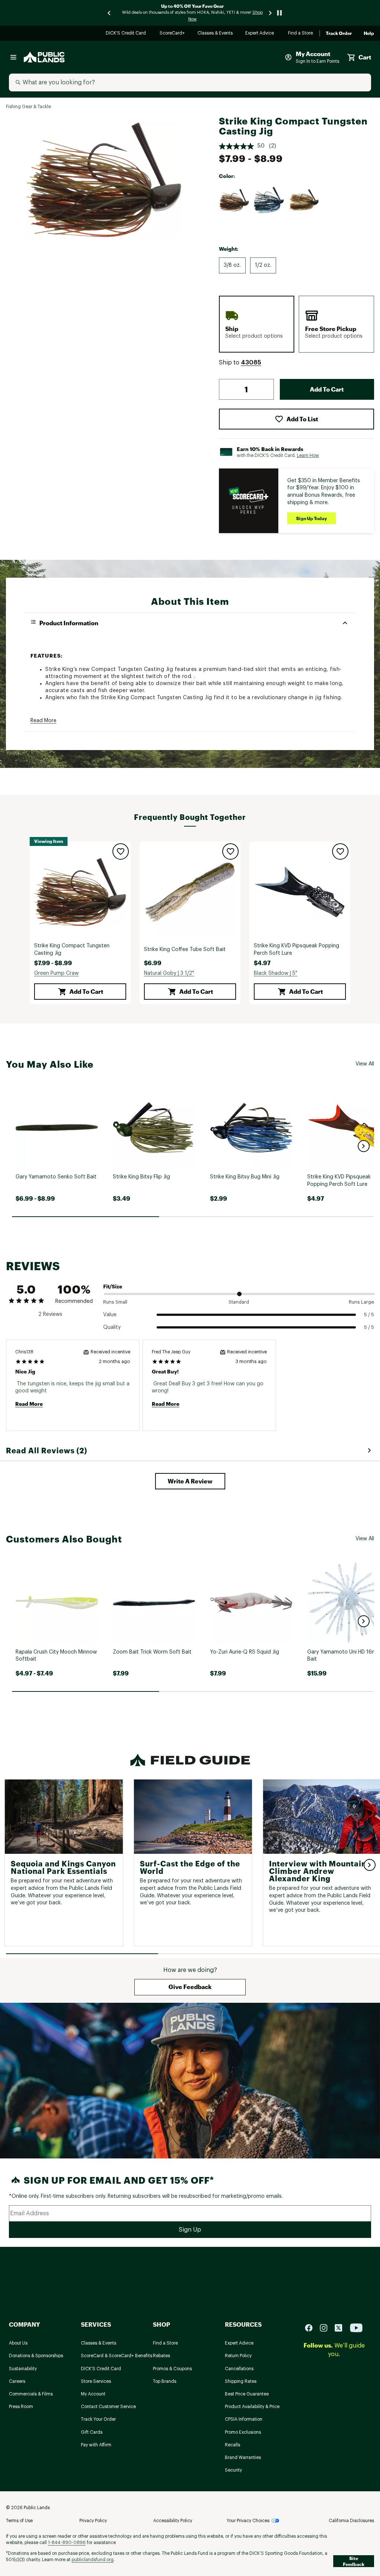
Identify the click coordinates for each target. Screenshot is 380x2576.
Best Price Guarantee (247, 2394)
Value (110, 1315)
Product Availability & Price (252, 2407)
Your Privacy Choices (248, 2521)
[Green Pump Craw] (234, 200)
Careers (17, 2381)
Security (233, 2470)
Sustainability (23, 2369)
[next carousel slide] (271, 13)
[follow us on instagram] (327, 2328)
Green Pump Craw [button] (56, 973)
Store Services (96, 2381)
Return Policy (238, 2356)
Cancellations (239, 2369)
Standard (239, 1302)
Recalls (232, 2445)
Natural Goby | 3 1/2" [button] (169, 973)
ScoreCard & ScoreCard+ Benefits (117, 2356)
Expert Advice (261, 34)
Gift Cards (92, 2432)
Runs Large (361, 1302)
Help (369, 33)
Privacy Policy (93, 2521)
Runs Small (115, 1302)
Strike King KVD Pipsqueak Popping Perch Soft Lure (297, 950)
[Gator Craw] (304, 200)
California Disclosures (351, 2521)
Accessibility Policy (173, 2521)
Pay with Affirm (96, 2445)
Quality (112, 1327)
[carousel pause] (279, 13)
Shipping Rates (241, 2381)
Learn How (308, 455)
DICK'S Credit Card (127, 34)
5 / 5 (369, 1315)
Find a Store (301, 34)
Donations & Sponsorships (36, 2356)
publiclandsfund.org (93, 2560)
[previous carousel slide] (109, 13)
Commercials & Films (31, 2394)
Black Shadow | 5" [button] (276, 973)
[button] (251, 363)
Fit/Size (113, 1286)
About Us (18, 2343)
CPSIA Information (244, 2419)
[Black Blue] (269, 200)
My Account (93, 2394)
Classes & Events (215, 34)
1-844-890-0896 (67, 2543)
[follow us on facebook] (312, 2328)
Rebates (161, 2356)
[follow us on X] (341, 2328)
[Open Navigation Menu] (13, 57)
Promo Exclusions (243, 2432)
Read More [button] (43, 721)
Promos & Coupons (172, 2369)
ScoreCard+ (173, 34)
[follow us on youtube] (356, 2328)
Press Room (21, 2407)
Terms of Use (19, 2521)
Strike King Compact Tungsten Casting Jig (72, 950)
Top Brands (165, 2381)
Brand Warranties (243, 2457)
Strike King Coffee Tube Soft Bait (185, 950)
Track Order (339, 33)
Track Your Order (98, 2419)
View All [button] (365, 1064)
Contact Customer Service (108, 2407)
